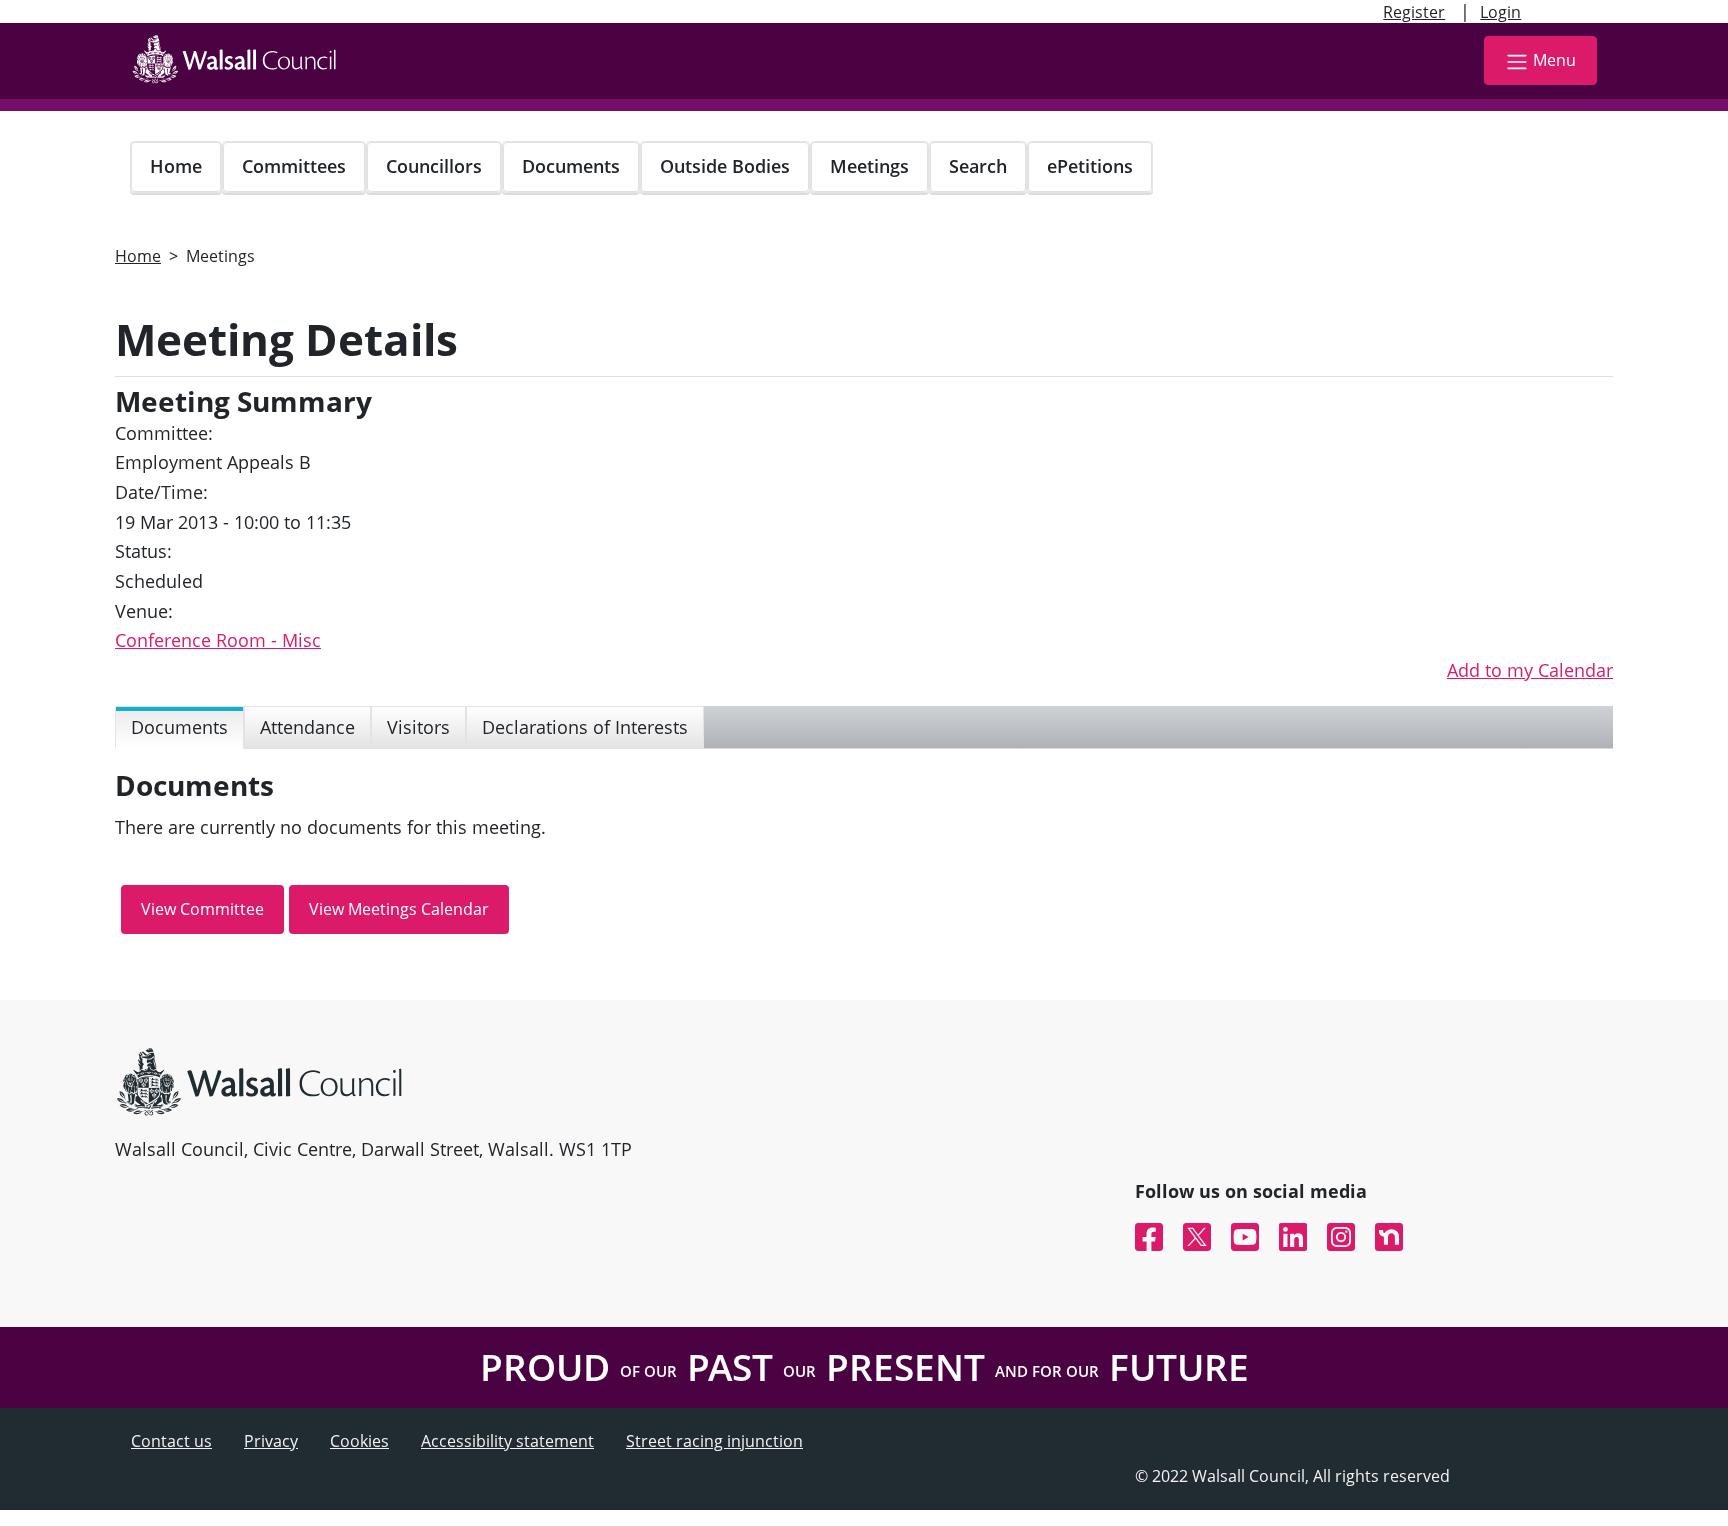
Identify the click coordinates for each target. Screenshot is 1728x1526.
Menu (1554, 60)
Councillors (434, 166)
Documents (571, 166)
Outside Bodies (725, 166)
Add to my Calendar (1530, 670)
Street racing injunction (714, 1441)
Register (1414, 12)
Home (176, 166)
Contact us (171, 1441)
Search (978, 166)
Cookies (359, 1441)
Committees (294, 166)
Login (1500, 12)
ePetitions (1090, 166)
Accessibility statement (507, 1441)
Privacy (271, 1441)
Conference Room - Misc (218, 640)
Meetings (869, 166)
